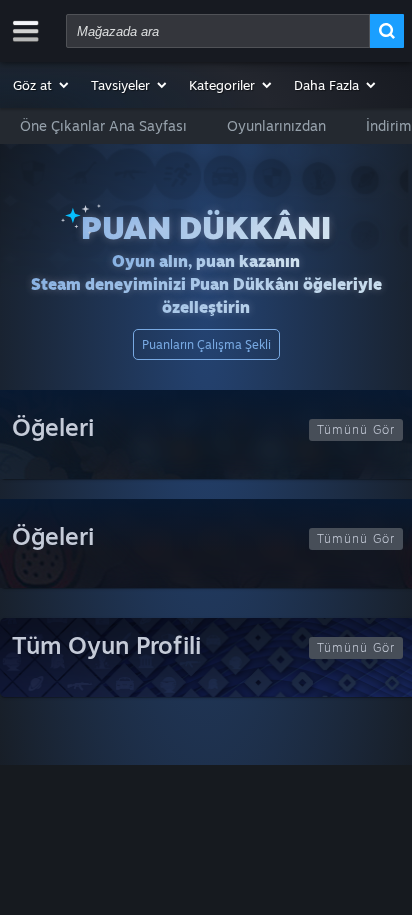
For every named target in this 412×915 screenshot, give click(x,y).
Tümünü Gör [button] (356, 429)
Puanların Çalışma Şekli (206, 344)
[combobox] (218, 31)
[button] (42, 85)
